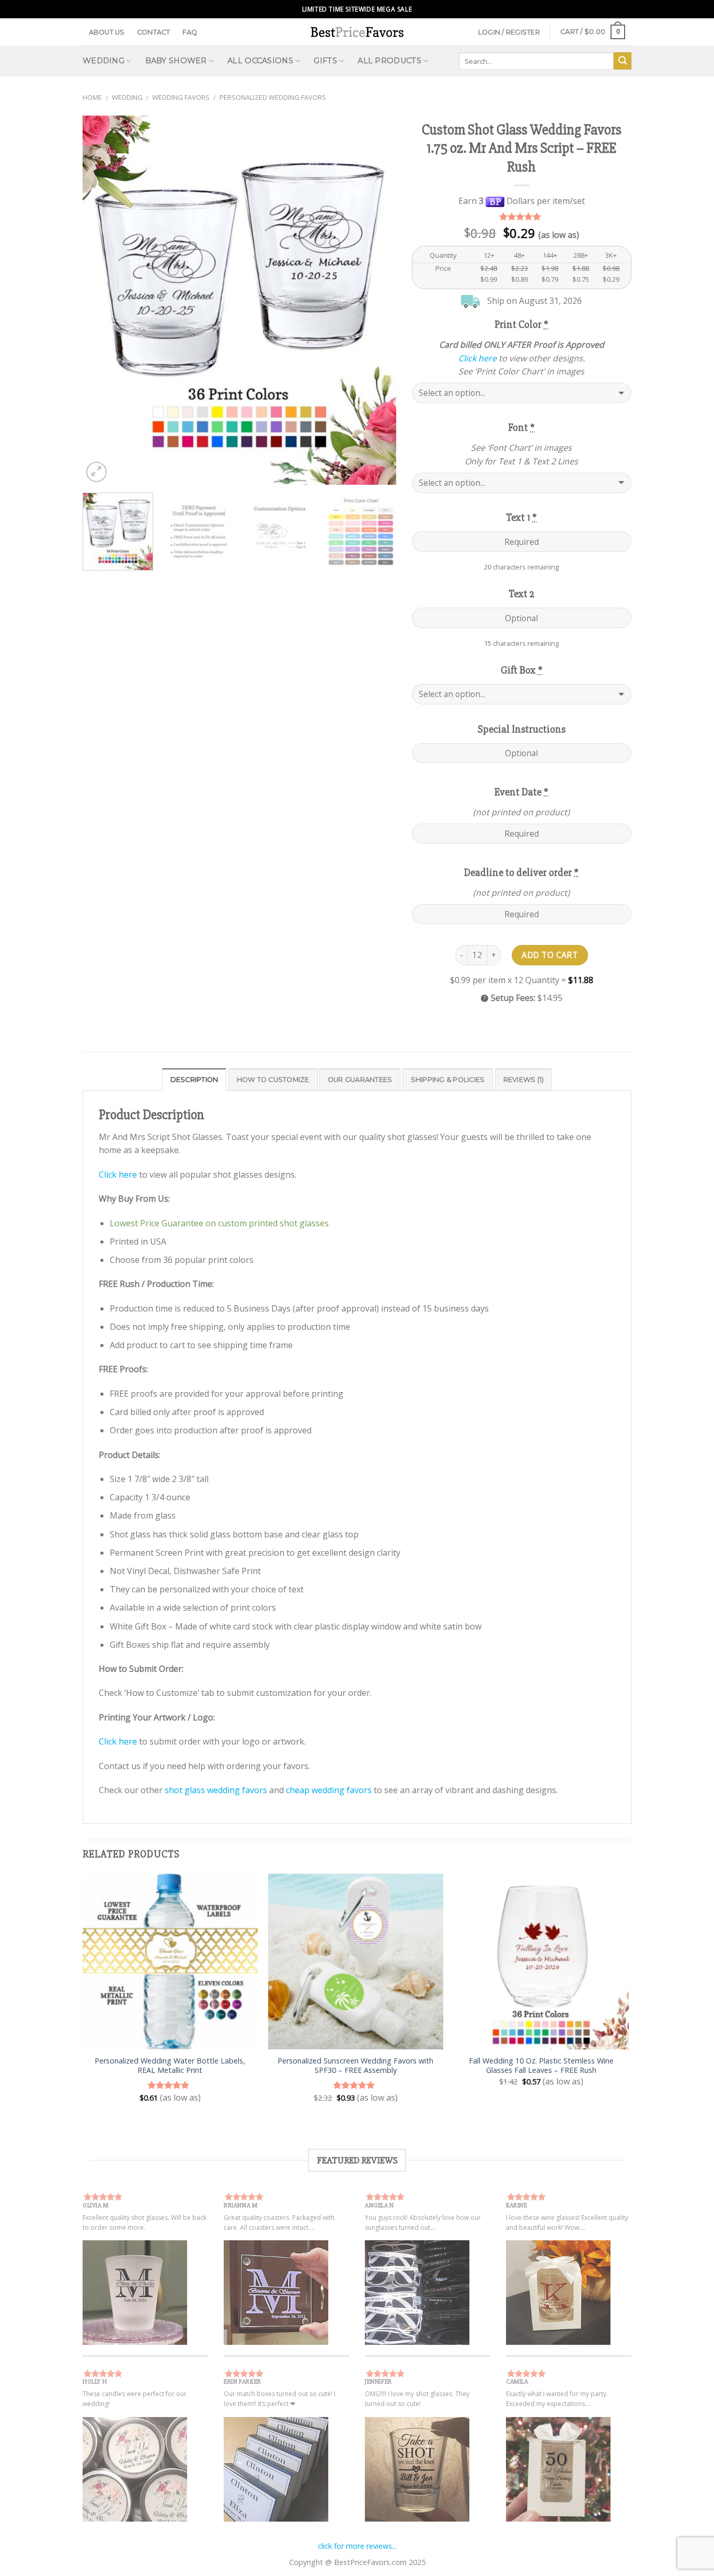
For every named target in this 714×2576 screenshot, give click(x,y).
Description (194, 1080)
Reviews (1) (524, 1080)
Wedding (127, 97)
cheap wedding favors (329, 1790)
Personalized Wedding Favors (273, 97)
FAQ (190, 32)
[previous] (102, 300)
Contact (154, 32)
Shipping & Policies (448, 1080)
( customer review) (521, 217)
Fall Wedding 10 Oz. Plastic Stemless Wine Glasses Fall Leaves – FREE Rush (541, 2066)
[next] (377, 300)
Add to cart (550, 955)
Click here (477, 358)
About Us (107, 32)
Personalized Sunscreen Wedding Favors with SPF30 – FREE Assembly (355, 2066)
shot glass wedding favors (216, 1790)
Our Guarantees (360, 1080)
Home (92, 97)
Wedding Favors (181, 97)
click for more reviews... (357, 2546)
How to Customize (273, 1080)
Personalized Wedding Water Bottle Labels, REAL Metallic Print (170, 2066)
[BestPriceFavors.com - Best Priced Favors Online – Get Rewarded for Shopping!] (357, 32)
